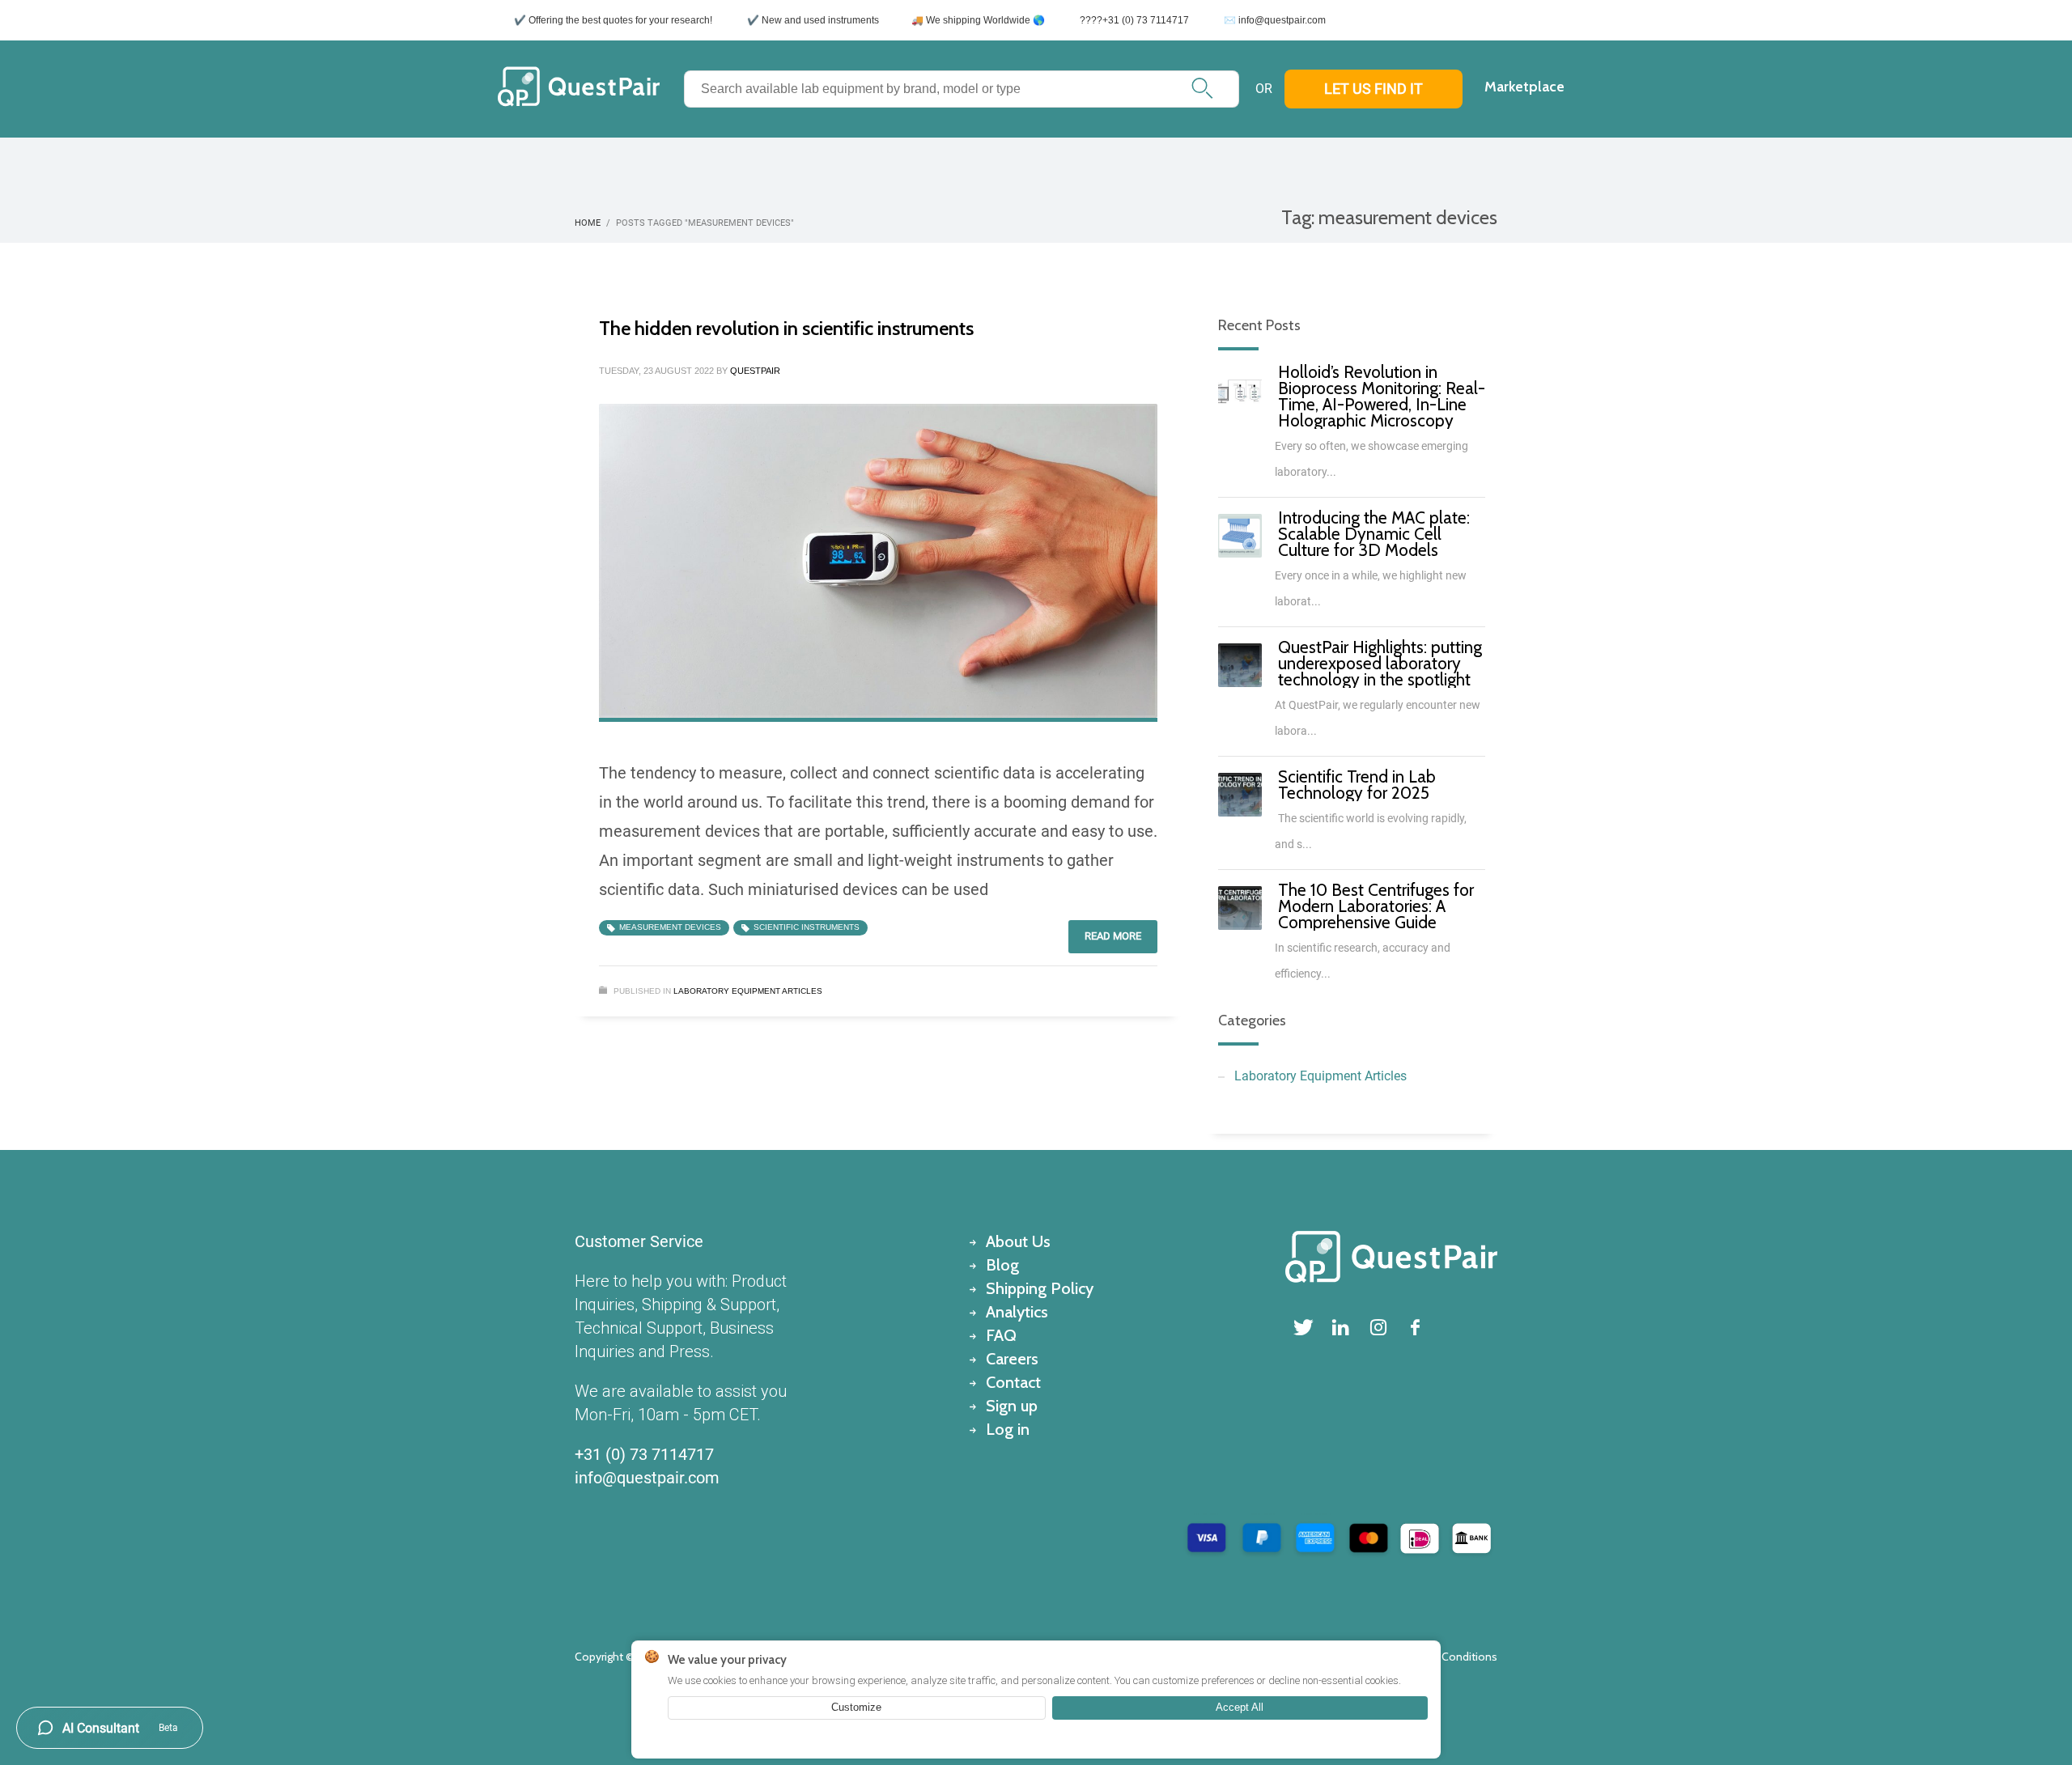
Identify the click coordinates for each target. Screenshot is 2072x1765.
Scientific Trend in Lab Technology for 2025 (1357, 785)
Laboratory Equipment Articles (748, 991)
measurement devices (670, 927)
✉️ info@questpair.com (1275, 20)
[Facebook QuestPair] (1416, 1327)
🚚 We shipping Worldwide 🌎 (978, 20)
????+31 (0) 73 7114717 (1134, 20)
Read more (1113, 936)
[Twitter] (1304, 1327)
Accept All (1240, 1707)
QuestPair (755, 371)
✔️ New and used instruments (813, 20)
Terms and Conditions (1441, 1657)
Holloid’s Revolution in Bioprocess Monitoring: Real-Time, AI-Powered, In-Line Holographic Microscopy (1382, 396)
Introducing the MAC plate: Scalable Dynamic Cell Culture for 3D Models (1374, 534)
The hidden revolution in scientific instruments (786, 328)
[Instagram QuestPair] (1378, 1327)
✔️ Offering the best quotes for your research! (613, 20)
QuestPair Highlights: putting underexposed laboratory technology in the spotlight (1380, 663)
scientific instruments (807, 927)
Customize (856, 1707)
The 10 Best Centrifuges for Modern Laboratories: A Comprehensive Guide (1376, 906)
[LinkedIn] (1341, 1327)
